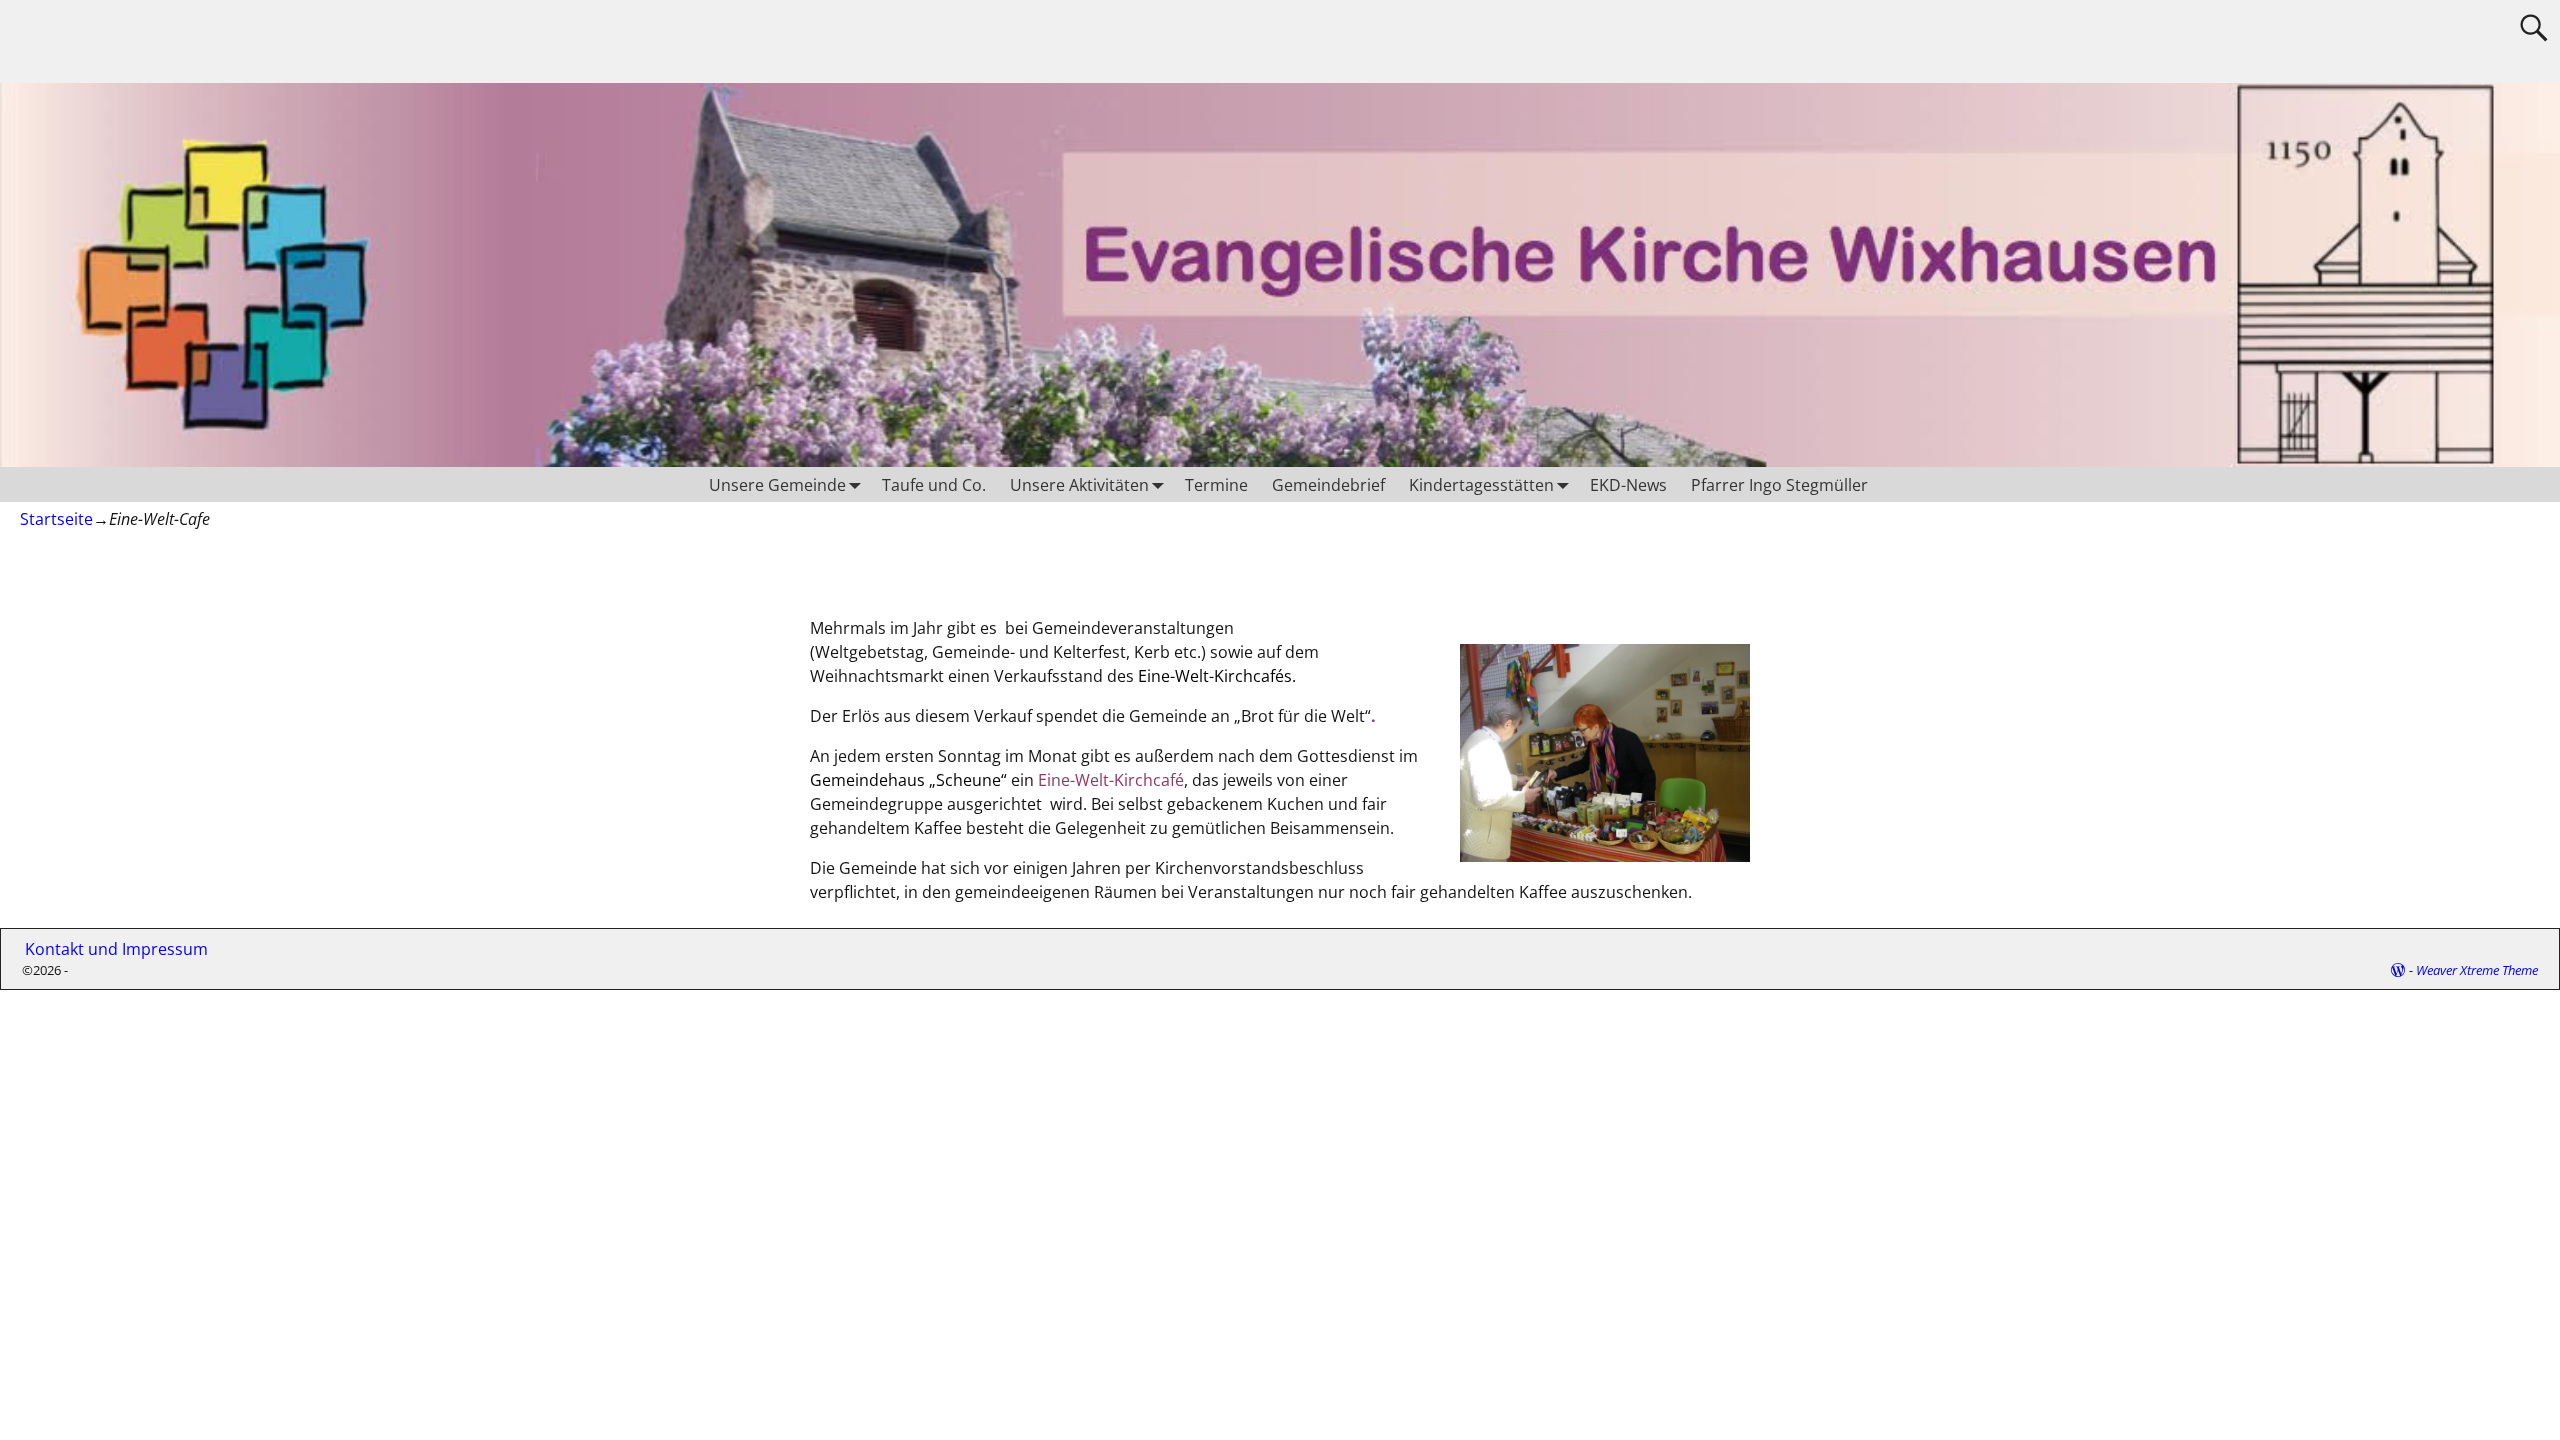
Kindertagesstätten (1481, 485)
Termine (1216, 485)
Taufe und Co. (934, 485)
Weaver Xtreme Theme (2477, 970)
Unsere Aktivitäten (1079, 485)
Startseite (56, 519)
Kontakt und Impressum (108, 949)
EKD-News (1628, 485)
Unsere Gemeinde (777, 485)
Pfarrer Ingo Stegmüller (1779, 485)
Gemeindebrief (1328, 485)
